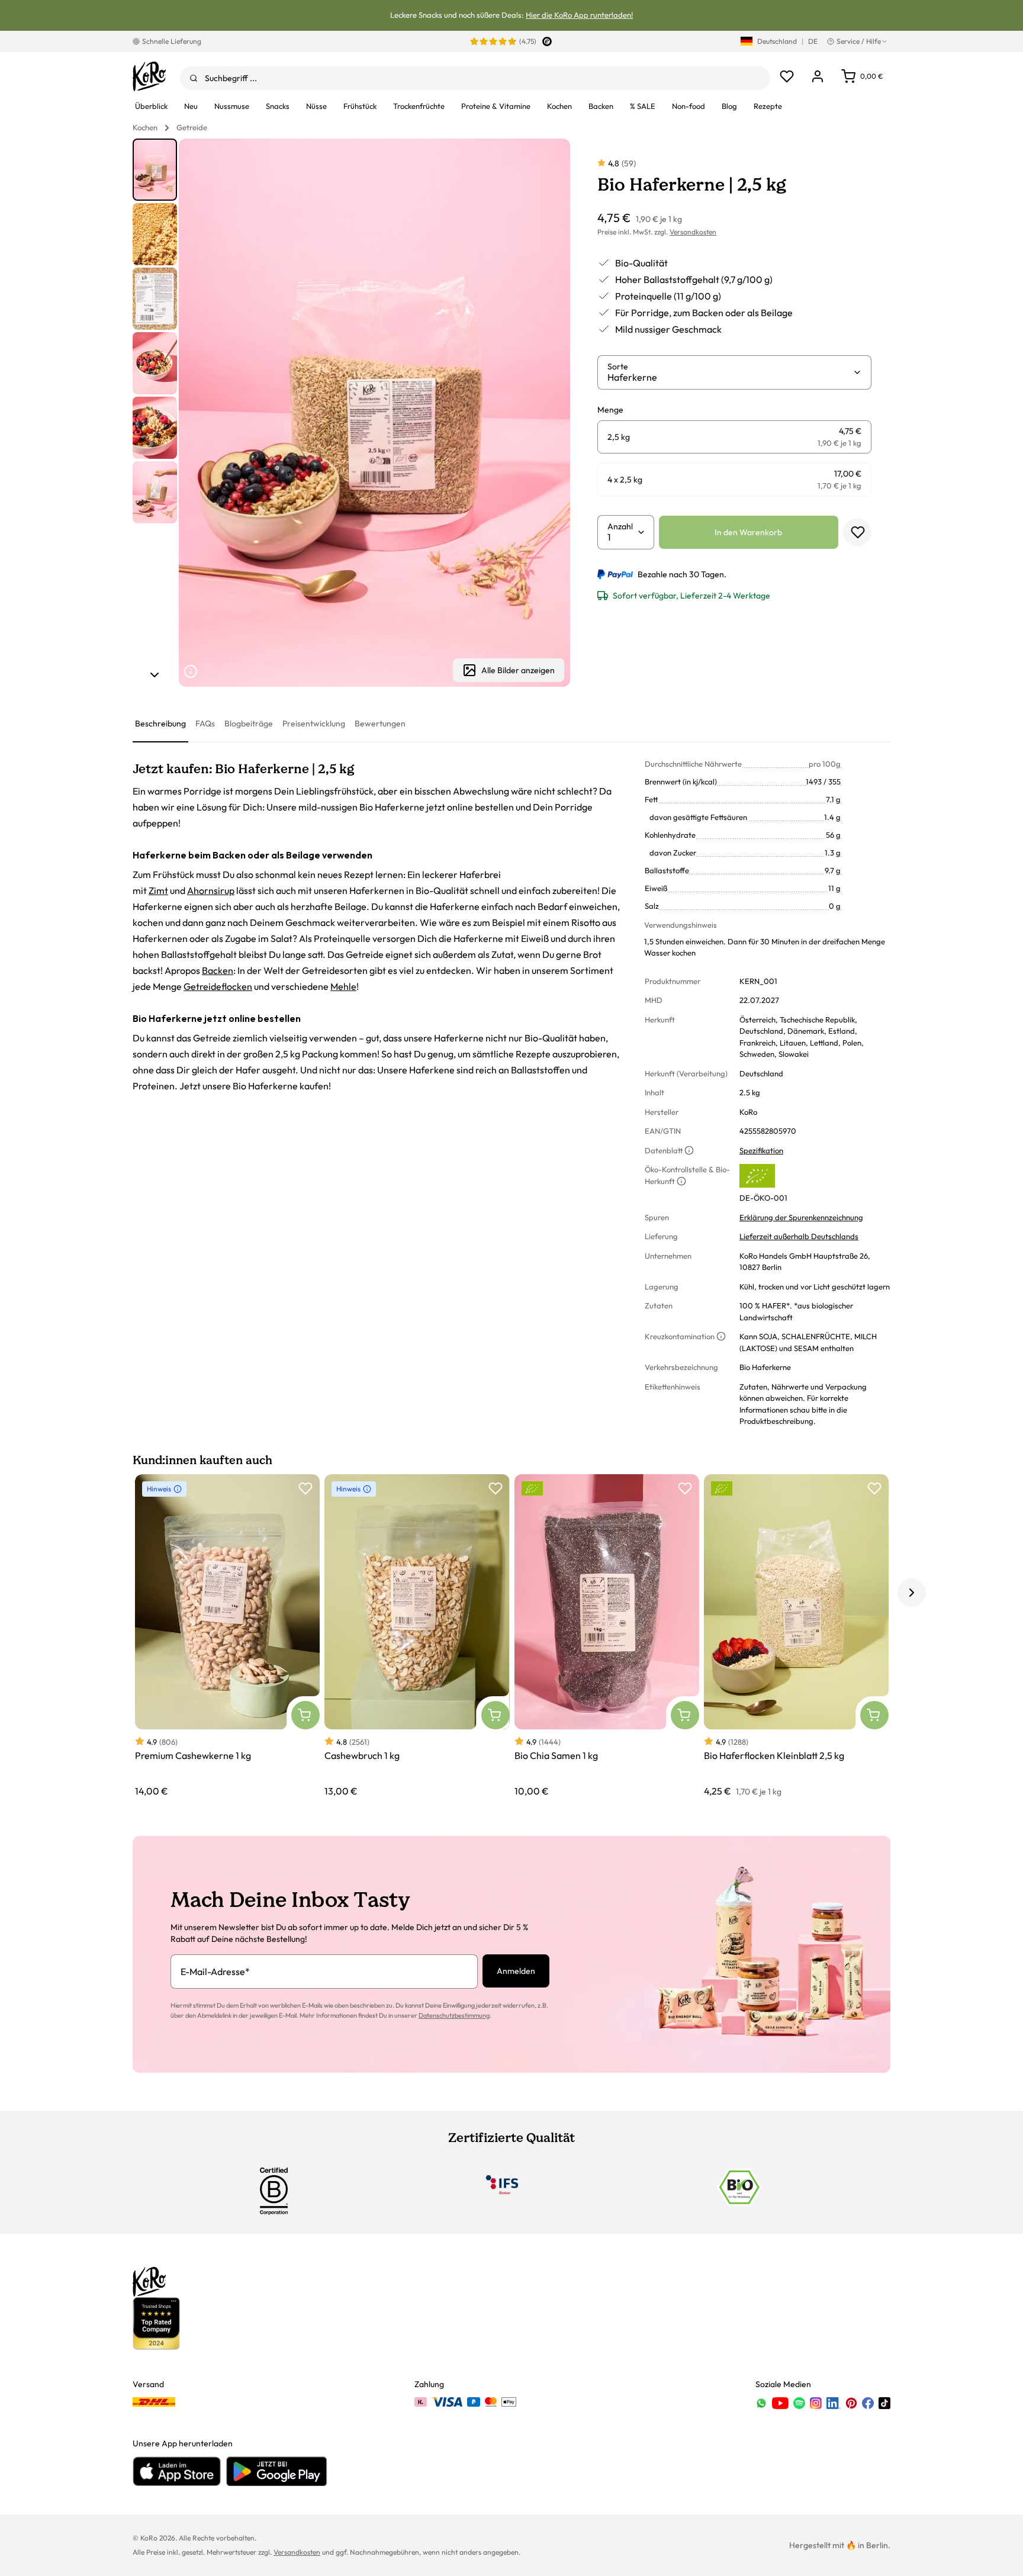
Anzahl (620, 526)
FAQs (205, 723)
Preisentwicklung (314, 723)
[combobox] (475, 78)
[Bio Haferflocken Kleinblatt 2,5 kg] (796, 1636)
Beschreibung (160, 723)
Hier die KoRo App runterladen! (579, 15)
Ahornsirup (211, 890)
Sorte (618, 366)
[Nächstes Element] (155, 675)
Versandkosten (693, 232)
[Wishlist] (787, 76)
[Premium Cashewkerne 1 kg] (227, 1636)
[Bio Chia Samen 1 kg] (607, 1636)
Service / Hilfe (859, 41)
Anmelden (516, 1971)
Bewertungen (380, 723)
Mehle (343, 986)
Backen (218, 970)
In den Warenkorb (748, 532)
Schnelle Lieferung (172, 41)
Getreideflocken (218, 986)
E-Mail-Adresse (215, 1972)
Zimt (158, 890)
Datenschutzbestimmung (454, 2015)
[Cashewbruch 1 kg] (417, 1636)
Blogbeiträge (249, 723)
